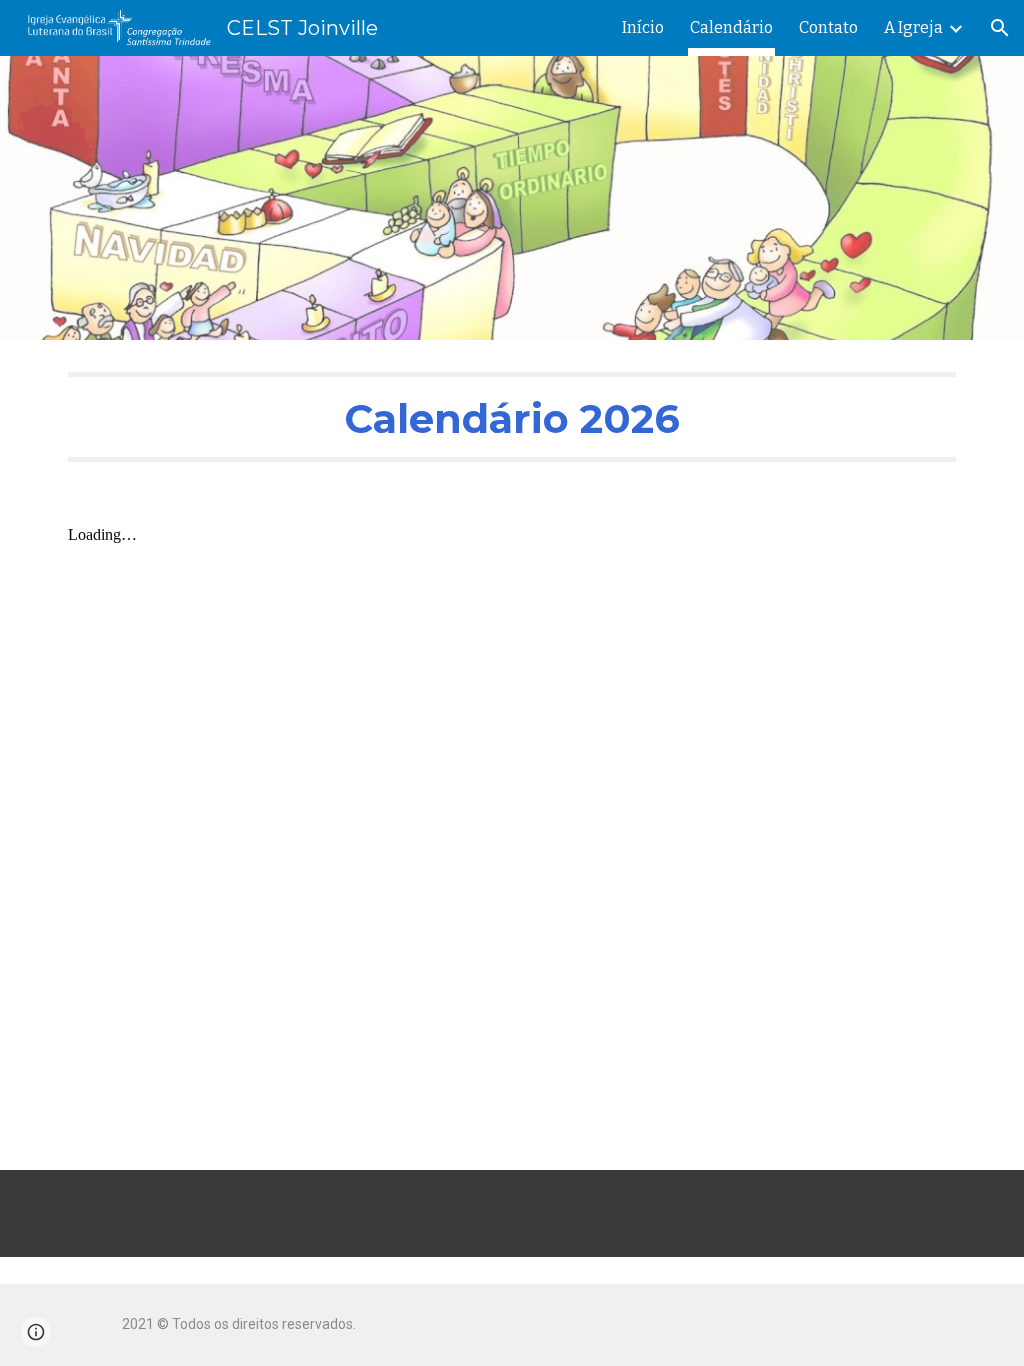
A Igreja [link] (913, 27)
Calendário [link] (731, 27)
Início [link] (643, 27)
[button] (1000, 28)
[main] (512, 417)
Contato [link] (828, 27)
